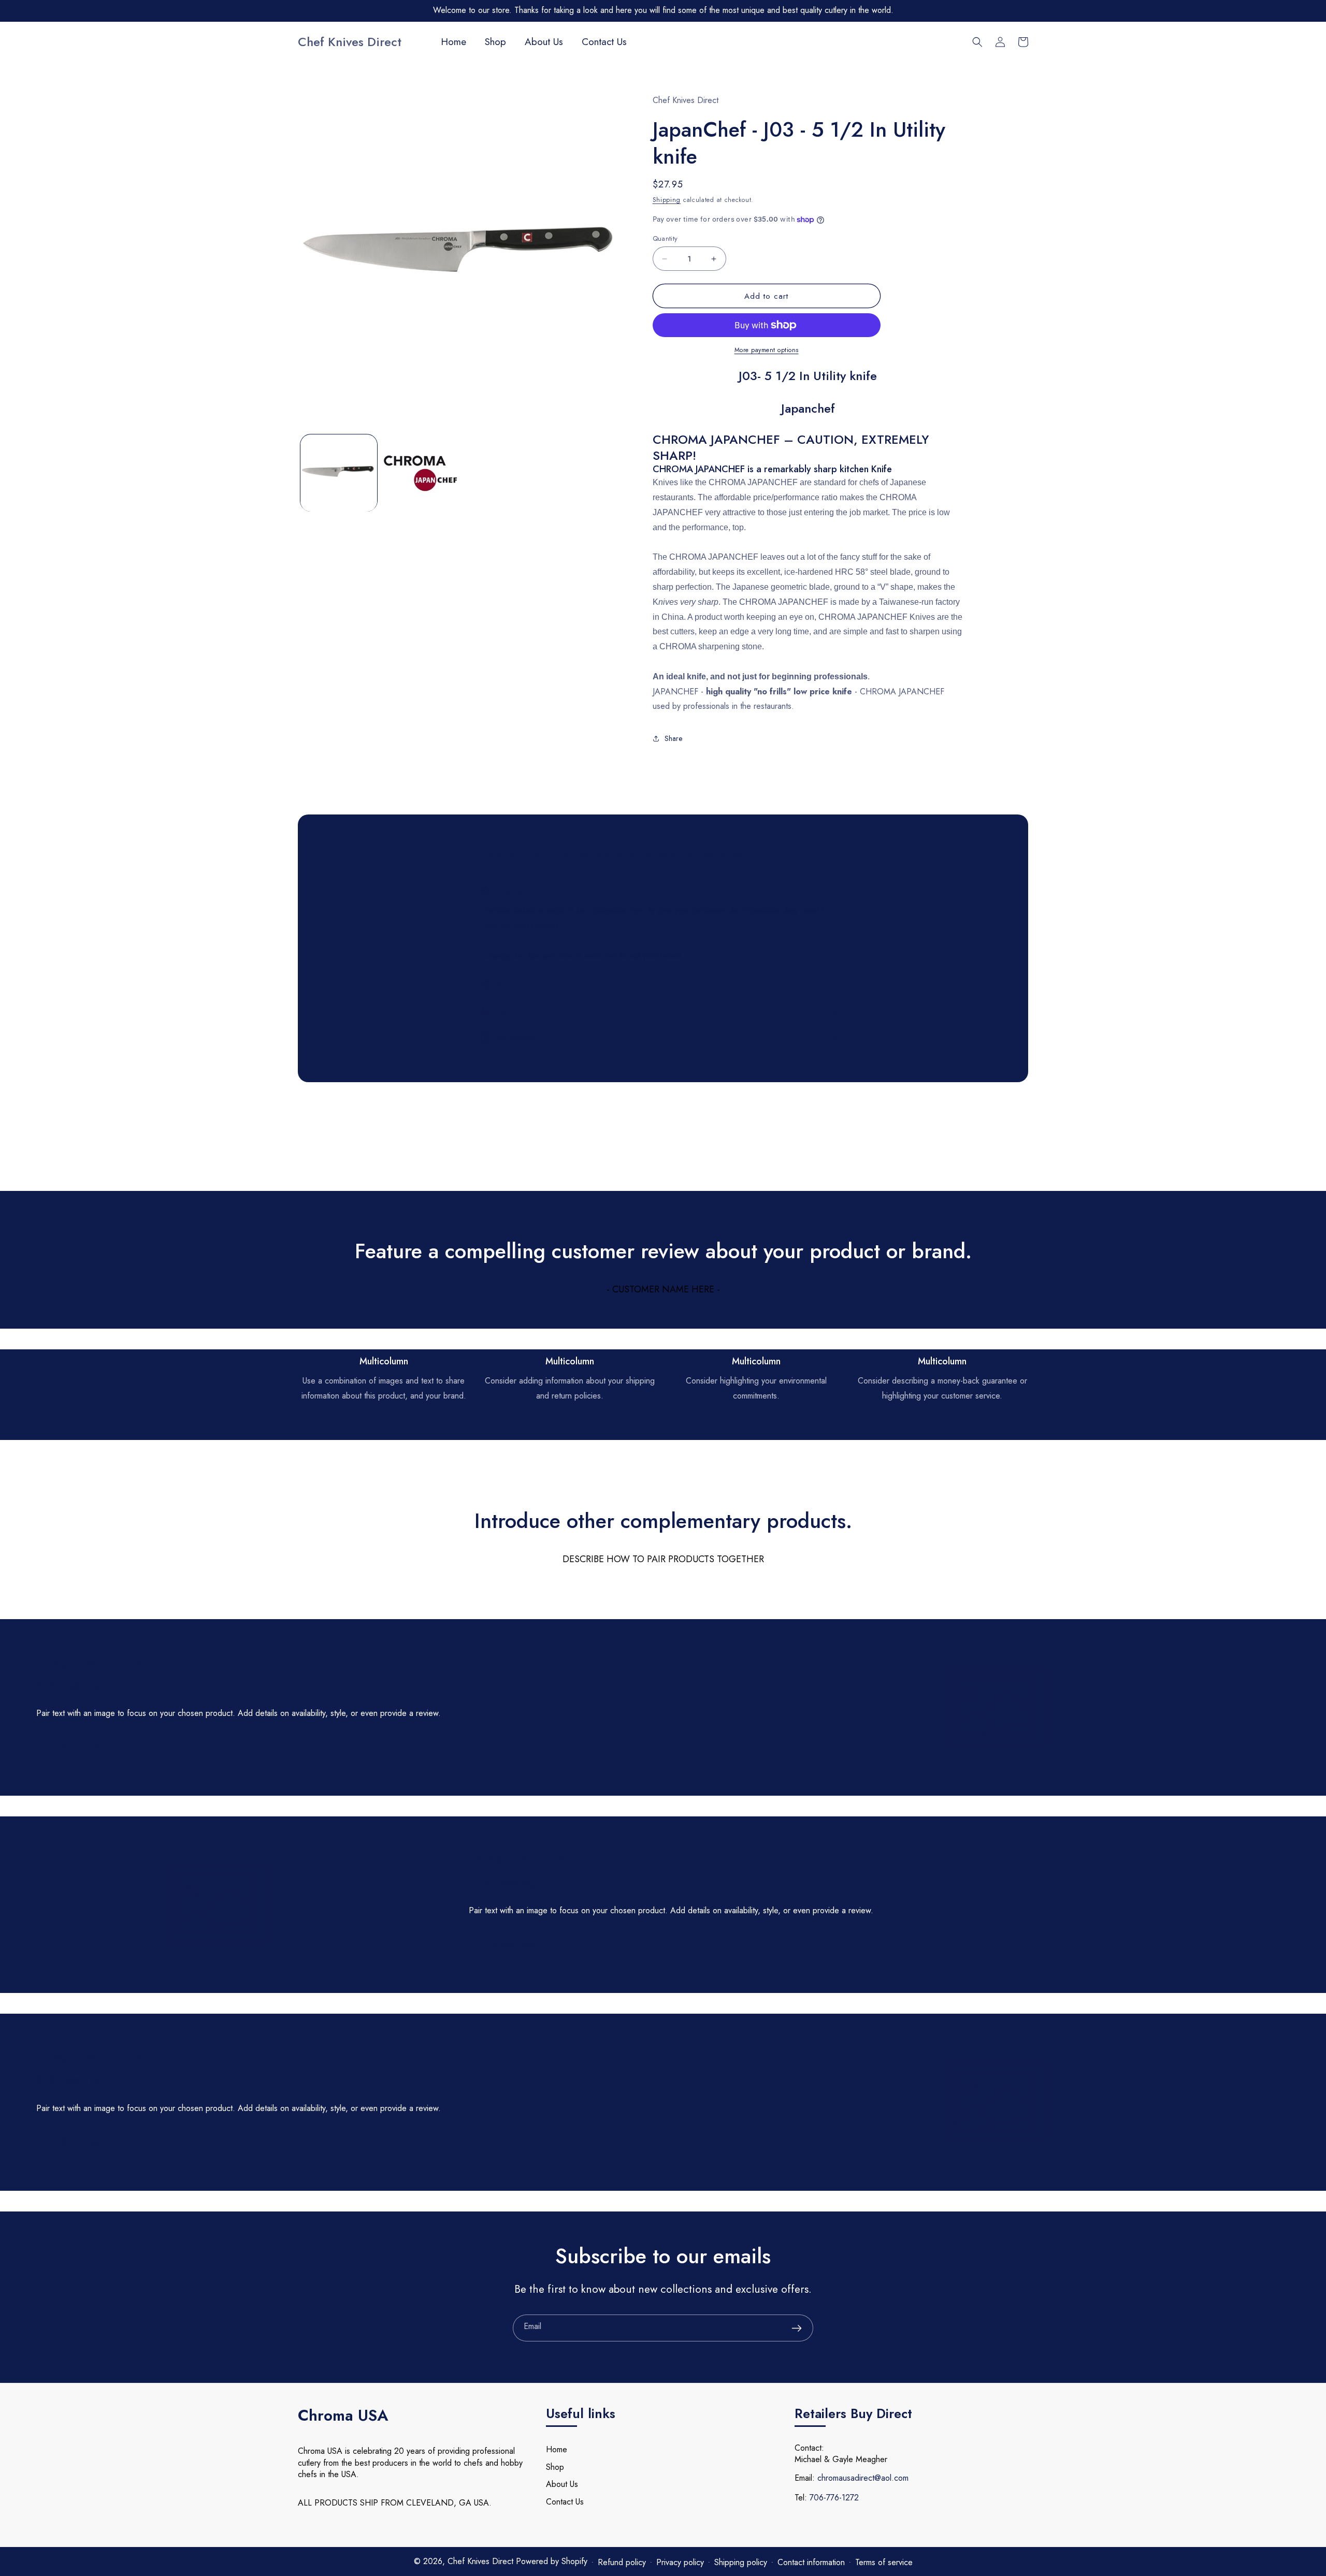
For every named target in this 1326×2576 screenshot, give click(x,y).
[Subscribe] (797, 2328)
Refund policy (622, 2562)
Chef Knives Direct (482, 2561)
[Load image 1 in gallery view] (339, 473)
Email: (805, 2478)
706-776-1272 (834, 2498)
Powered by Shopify (552, 2561)
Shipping (667, 200)
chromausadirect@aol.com (863, 2478)
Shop (555, 2467)
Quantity (665, 238)
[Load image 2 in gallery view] (421, 473)
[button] (977, 42)
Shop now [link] (82, 1747)
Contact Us (565, 2502)
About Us (562, 2484)
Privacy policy (680, 2562)
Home (557, 2449)
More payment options (767, 350)
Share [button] (673, 738)
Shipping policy (741, 2562)
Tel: (801, 2498)
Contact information (811, 2562)
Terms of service (884, 2562)
